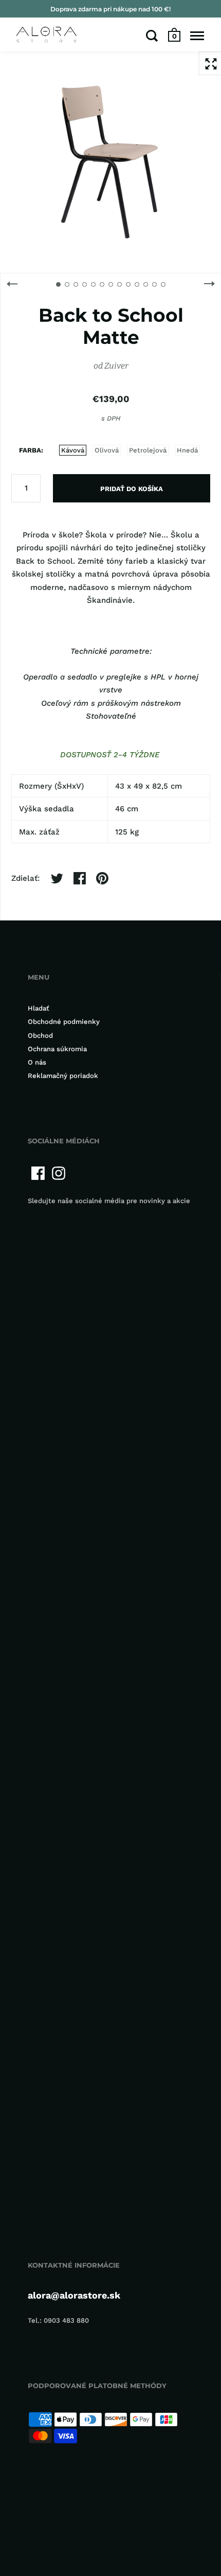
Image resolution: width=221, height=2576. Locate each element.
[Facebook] (38, 1173)
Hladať (39, 1008)
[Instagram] (59, 1173)
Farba (30, 450)
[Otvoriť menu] (197, 36)
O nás (37, 1062)
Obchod (40, 1035)
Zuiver (116, 366)
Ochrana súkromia (57, 1049)
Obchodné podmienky (64, 1022)
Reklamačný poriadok (63, 1076)
